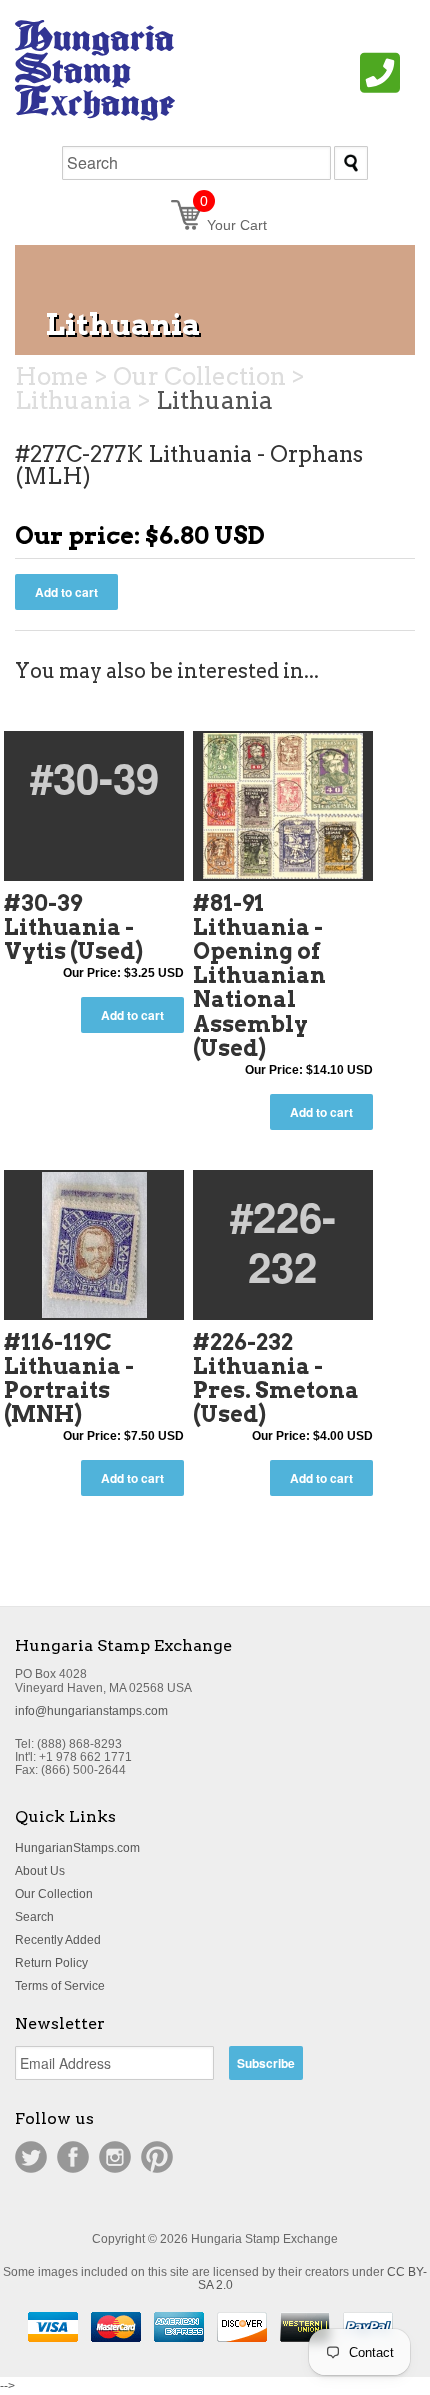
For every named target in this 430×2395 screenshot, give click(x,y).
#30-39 (94, 777)
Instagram (115, 2157)
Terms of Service (60, 1986)
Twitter (31, 2157)
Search (34, 1917)
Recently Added (58, 1940)
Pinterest (157, 2157)
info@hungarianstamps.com (91, 1711)
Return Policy (51, 1963)
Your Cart (233, 225)
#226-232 (283, 1241)
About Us (40, 1871)
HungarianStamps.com (77, 1848)
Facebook (73, 2157)
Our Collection (54, 1894)
